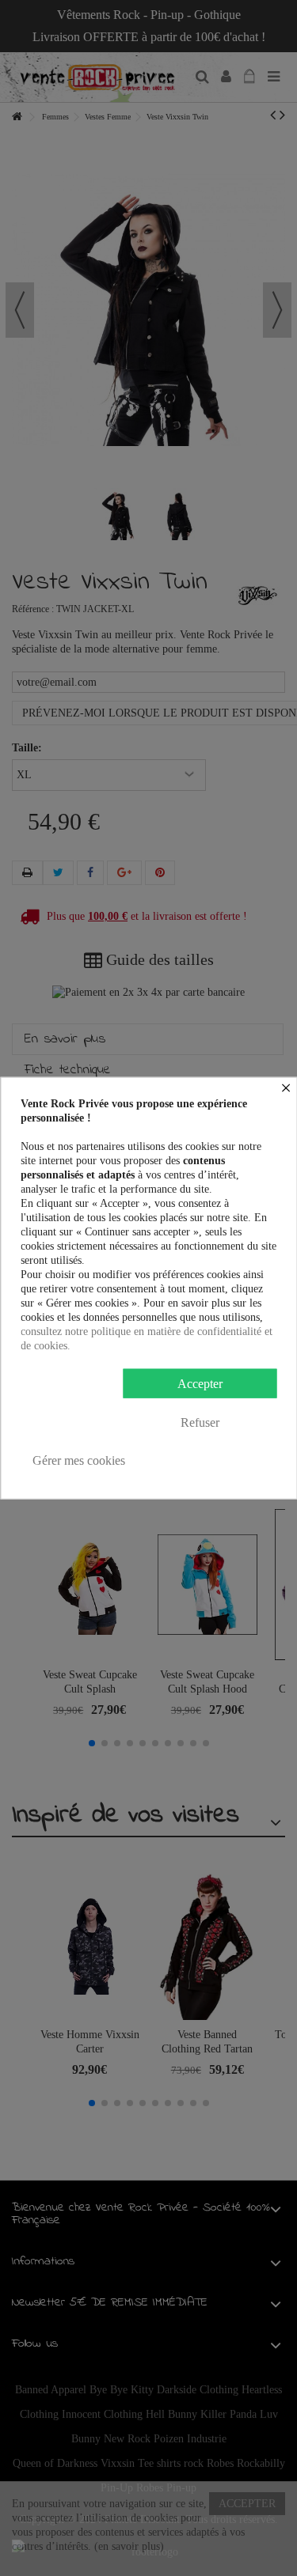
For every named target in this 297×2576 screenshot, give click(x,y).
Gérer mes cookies (79, 1460)
